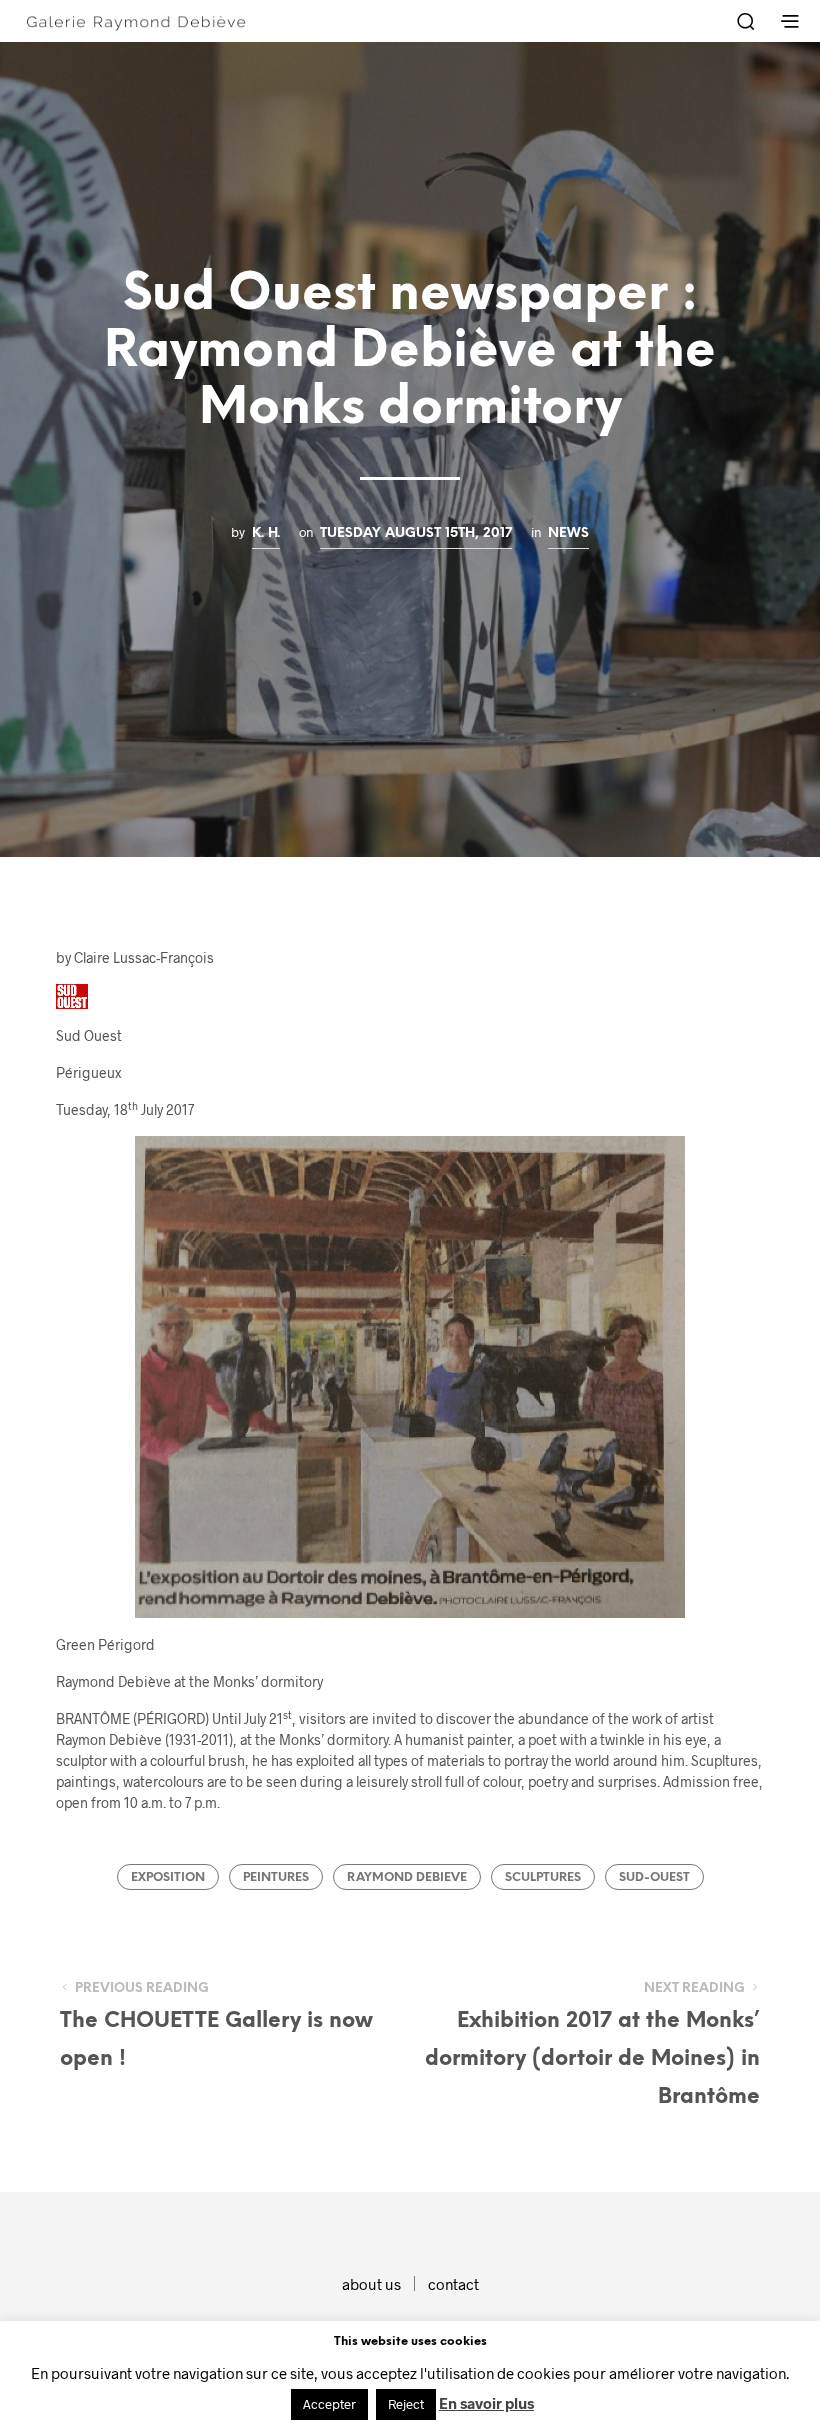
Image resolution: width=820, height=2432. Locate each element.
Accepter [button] (329, 2404)
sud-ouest (654, 1877)
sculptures (543, 1877)
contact (453, 2284)
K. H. (266, 533)
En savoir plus (486, 2403)
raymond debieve (407, 1877)
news (568, 533)
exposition (168, 1877)
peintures (276, 1877)
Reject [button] (406, 2404)
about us (371, 2284)
